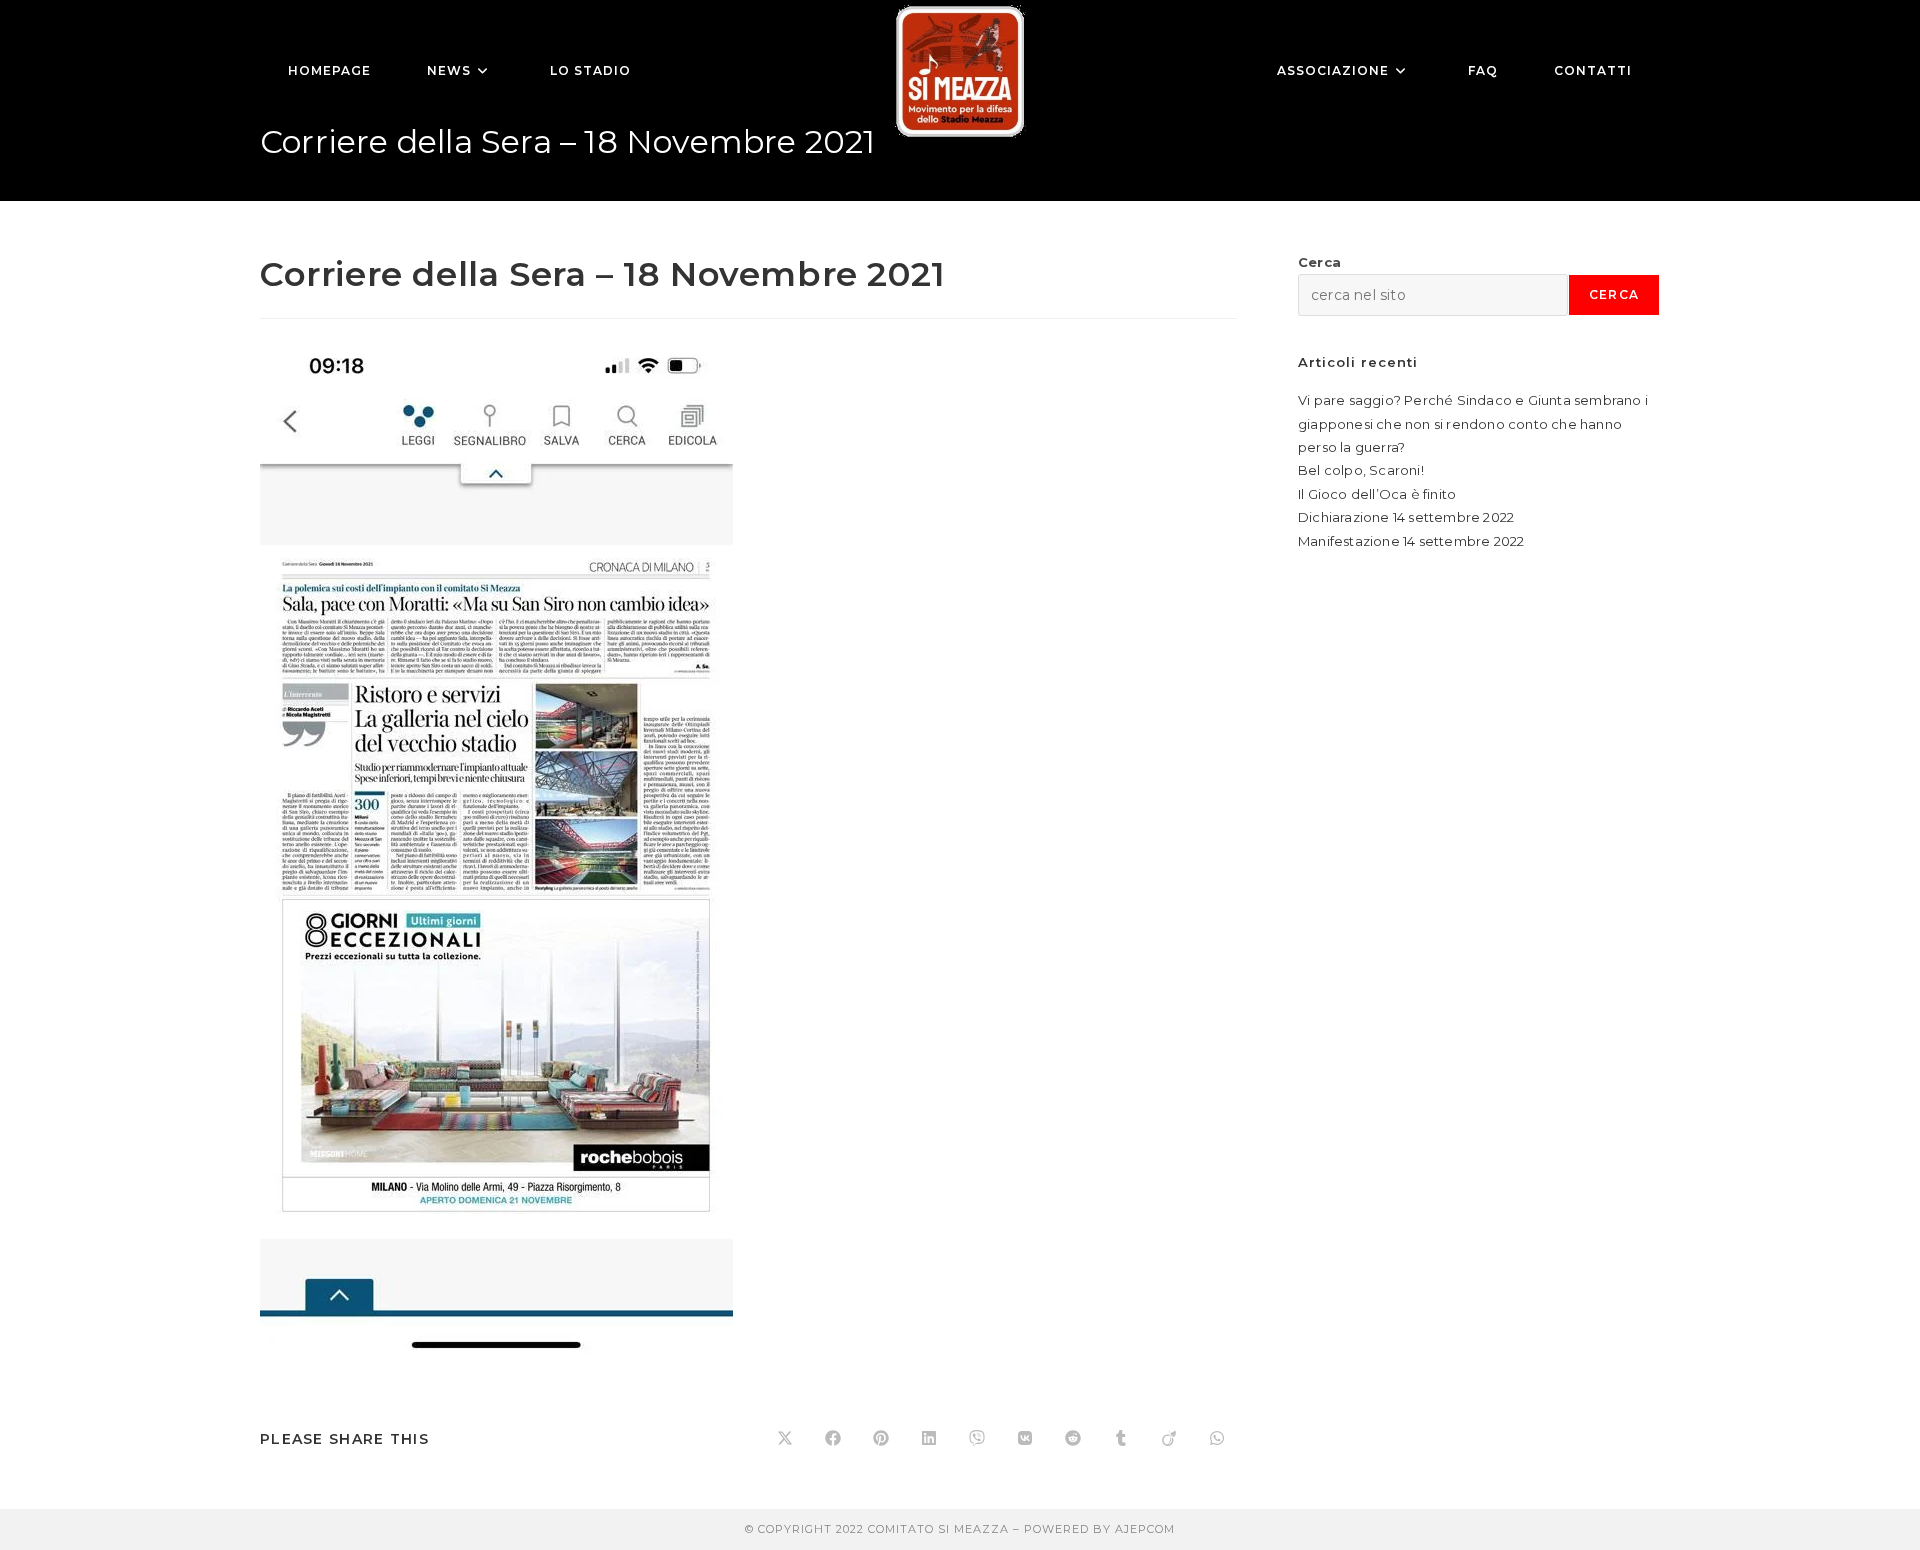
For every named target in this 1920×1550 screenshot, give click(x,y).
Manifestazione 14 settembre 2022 (1411, 541)
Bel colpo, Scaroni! (1361, 470)
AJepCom (1145, 1529)
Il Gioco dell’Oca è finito (1377, 494)
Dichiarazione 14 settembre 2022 (1406, 517)
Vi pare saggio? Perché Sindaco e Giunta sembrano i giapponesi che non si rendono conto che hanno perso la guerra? (1473, 423)
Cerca (1319, 262)
